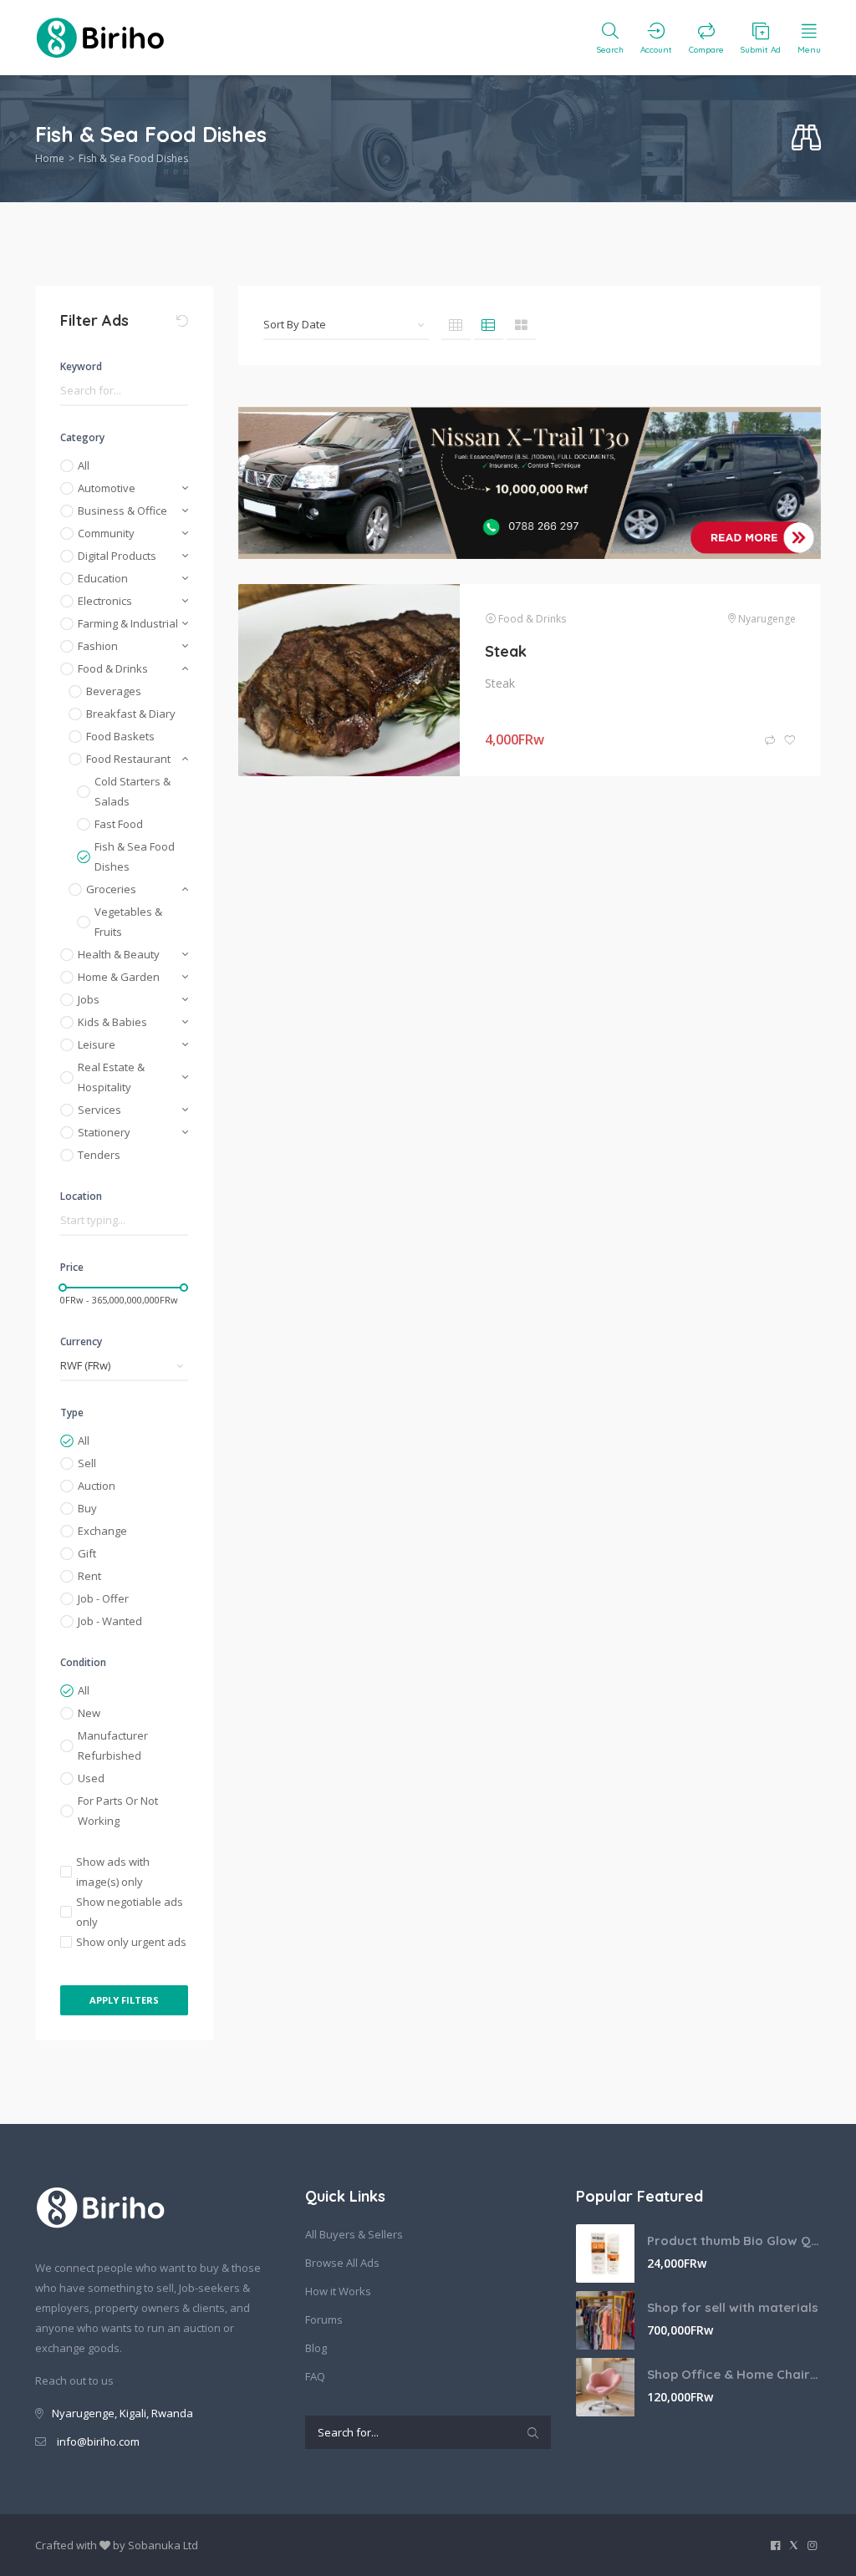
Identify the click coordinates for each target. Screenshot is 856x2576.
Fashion (98, 646)
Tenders (99, 1155)
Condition (83, 1662)
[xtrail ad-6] (530, 483)
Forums (324, 2319)
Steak (506, 651)
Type (72, 1412)
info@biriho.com (98, 2441)
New (89, 1713)
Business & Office (122, 511)
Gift (87, 1553)
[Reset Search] (182, 321)
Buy (87, 1508)
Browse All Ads (342, 2263)
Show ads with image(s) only (113, 1872)
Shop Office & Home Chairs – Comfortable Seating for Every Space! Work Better (734, 2374)
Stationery (104, 1132)
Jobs (89, 999)
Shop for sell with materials (733, 2307)
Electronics (105, 601)
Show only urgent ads (131, 1942)
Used (91, 1778)
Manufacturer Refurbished (113, 1745)
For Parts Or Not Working (118, 1811)
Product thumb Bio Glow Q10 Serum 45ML (734, 2241)
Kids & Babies (112, 1022)
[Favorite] (790, 741)
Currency (81, 1341)
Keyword (81, 366)
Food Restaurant (128, 759)
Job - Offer (103, 1598)
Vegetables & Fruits (128, 922)
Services (99, 1110)
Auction (97, 1486)
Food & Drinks (113, 668)
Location (81, 1196)
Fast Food (119, 824)
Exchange (102, 1531)
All (84, 465)
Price (72, 1267)
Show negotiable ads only (130, 1912)
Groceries (111, 889)
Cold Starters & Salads (132, 791)
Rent (89, 1576)
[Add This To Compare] (771, 741)
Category (82, 437)
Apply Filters (124, 2000)
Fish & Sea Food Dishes (135, 856)
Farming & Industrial (128, 623)
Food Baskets (120, 736)
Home (50, 158)
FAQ (315, 2376)
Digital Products (117, 556)
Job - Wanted (110, 1621)
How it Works (338, 2291)
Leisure (97, 1044)
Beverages (114, 691)
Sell (87, 1463)
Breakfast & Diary (131, 714)
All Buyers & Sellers (354, 2234)
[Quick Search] (806, 138)
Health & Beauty (119, 954)
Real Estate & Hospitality (111, 1077)
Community (106, 533)
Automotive (107, 488)
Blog (316, 2348)
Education (103, 578)
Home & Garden (119, 977)
